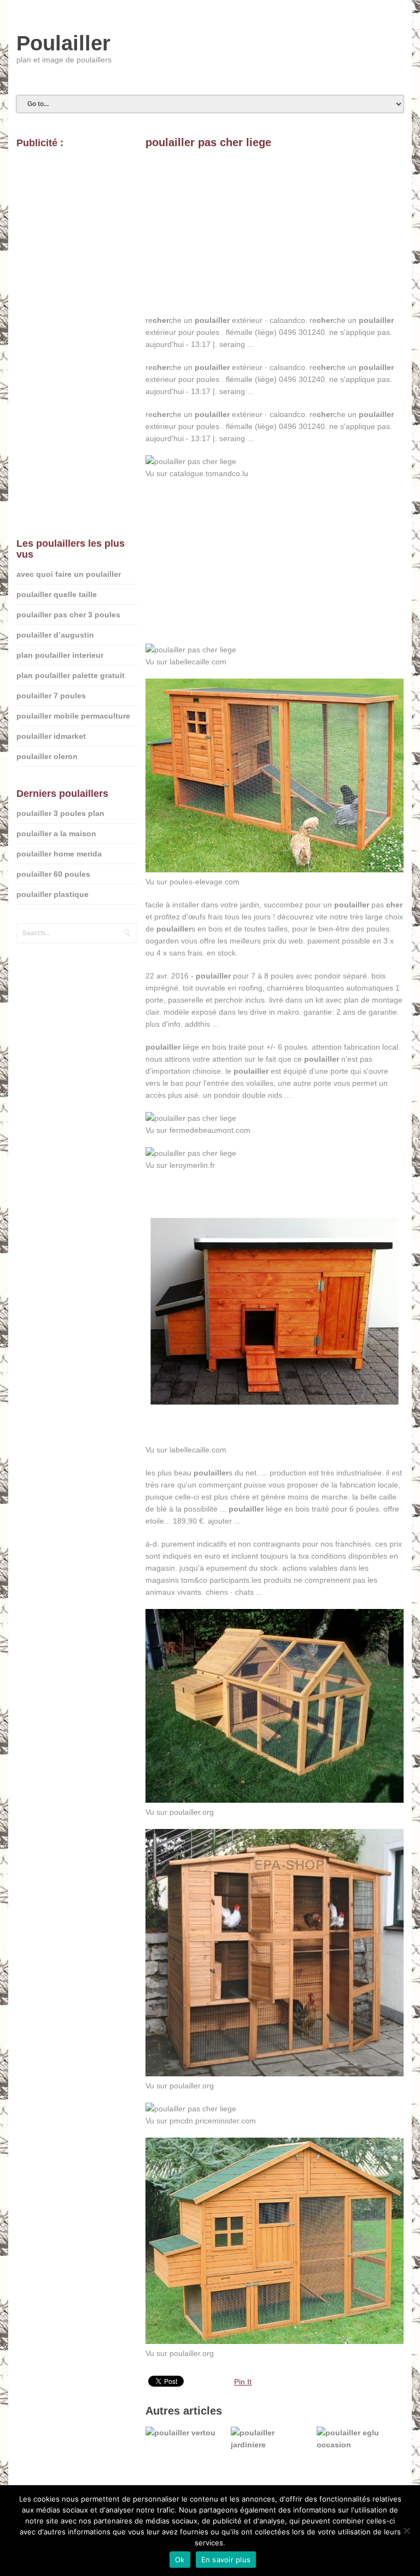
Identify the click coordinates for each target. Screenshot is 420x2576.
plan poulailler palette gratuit (71, 675)
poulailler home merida (59, 854)
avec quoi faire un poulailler (69, 574)
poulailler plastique (52, 894)
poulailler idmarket (51, 736)
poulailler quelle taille (57, 594)
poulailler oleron (47, 756)
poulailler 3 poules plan (60, 813)
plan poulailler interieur (60, 655)
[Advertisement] (275, 238)
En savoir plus (226, 2560)
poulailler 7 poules (51, 696)
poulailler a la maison (56, 833)
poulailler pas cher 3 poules (68, 615)
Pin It (243, 2382)
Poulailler (63, 43)
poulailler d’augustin (55, 635)
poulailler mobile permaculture (73, 716)
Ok (180, 2560)
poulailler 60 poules (53, 874)
